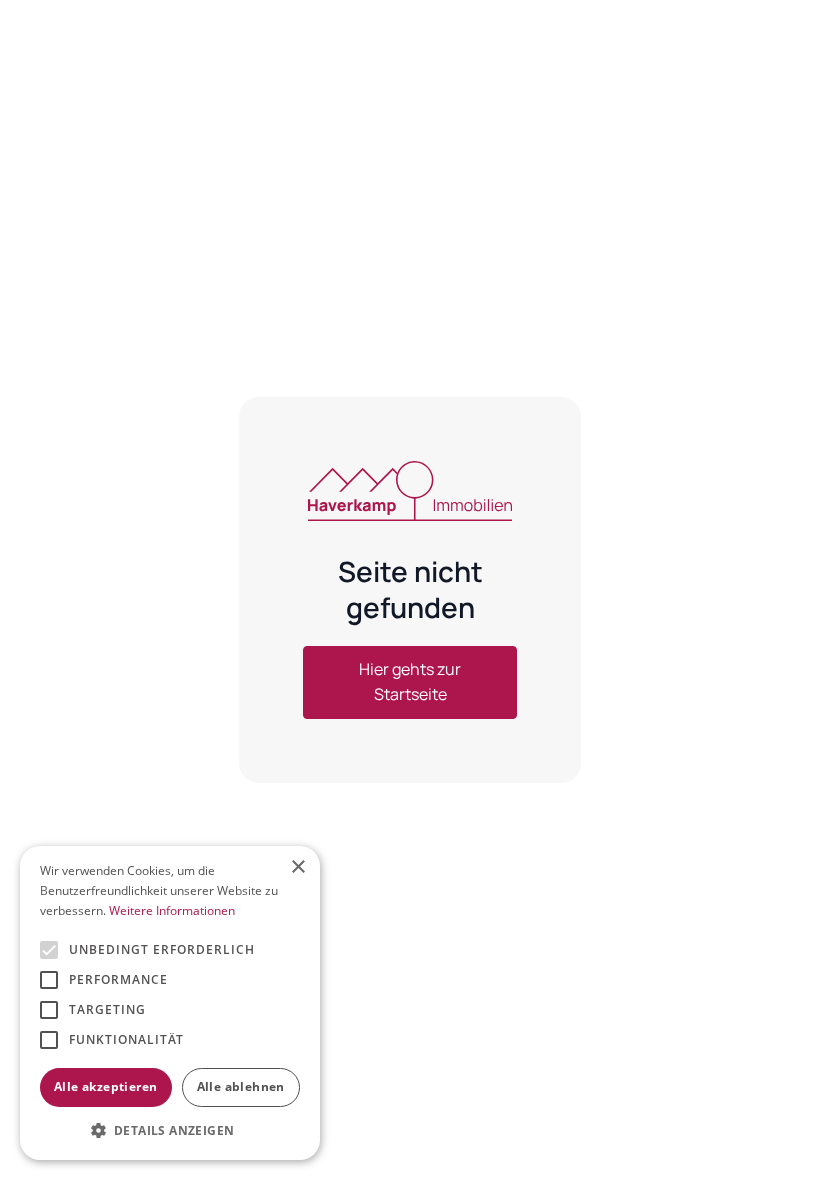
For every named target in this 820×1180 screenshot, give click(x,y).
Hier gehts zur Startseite (410, 682)
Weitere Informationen (172, 910)
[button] (170, 1130)
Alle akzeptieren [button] (105, 1086)
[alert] (170, 1003)
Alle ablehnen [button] (241, 1086)
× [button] (297, 867)
